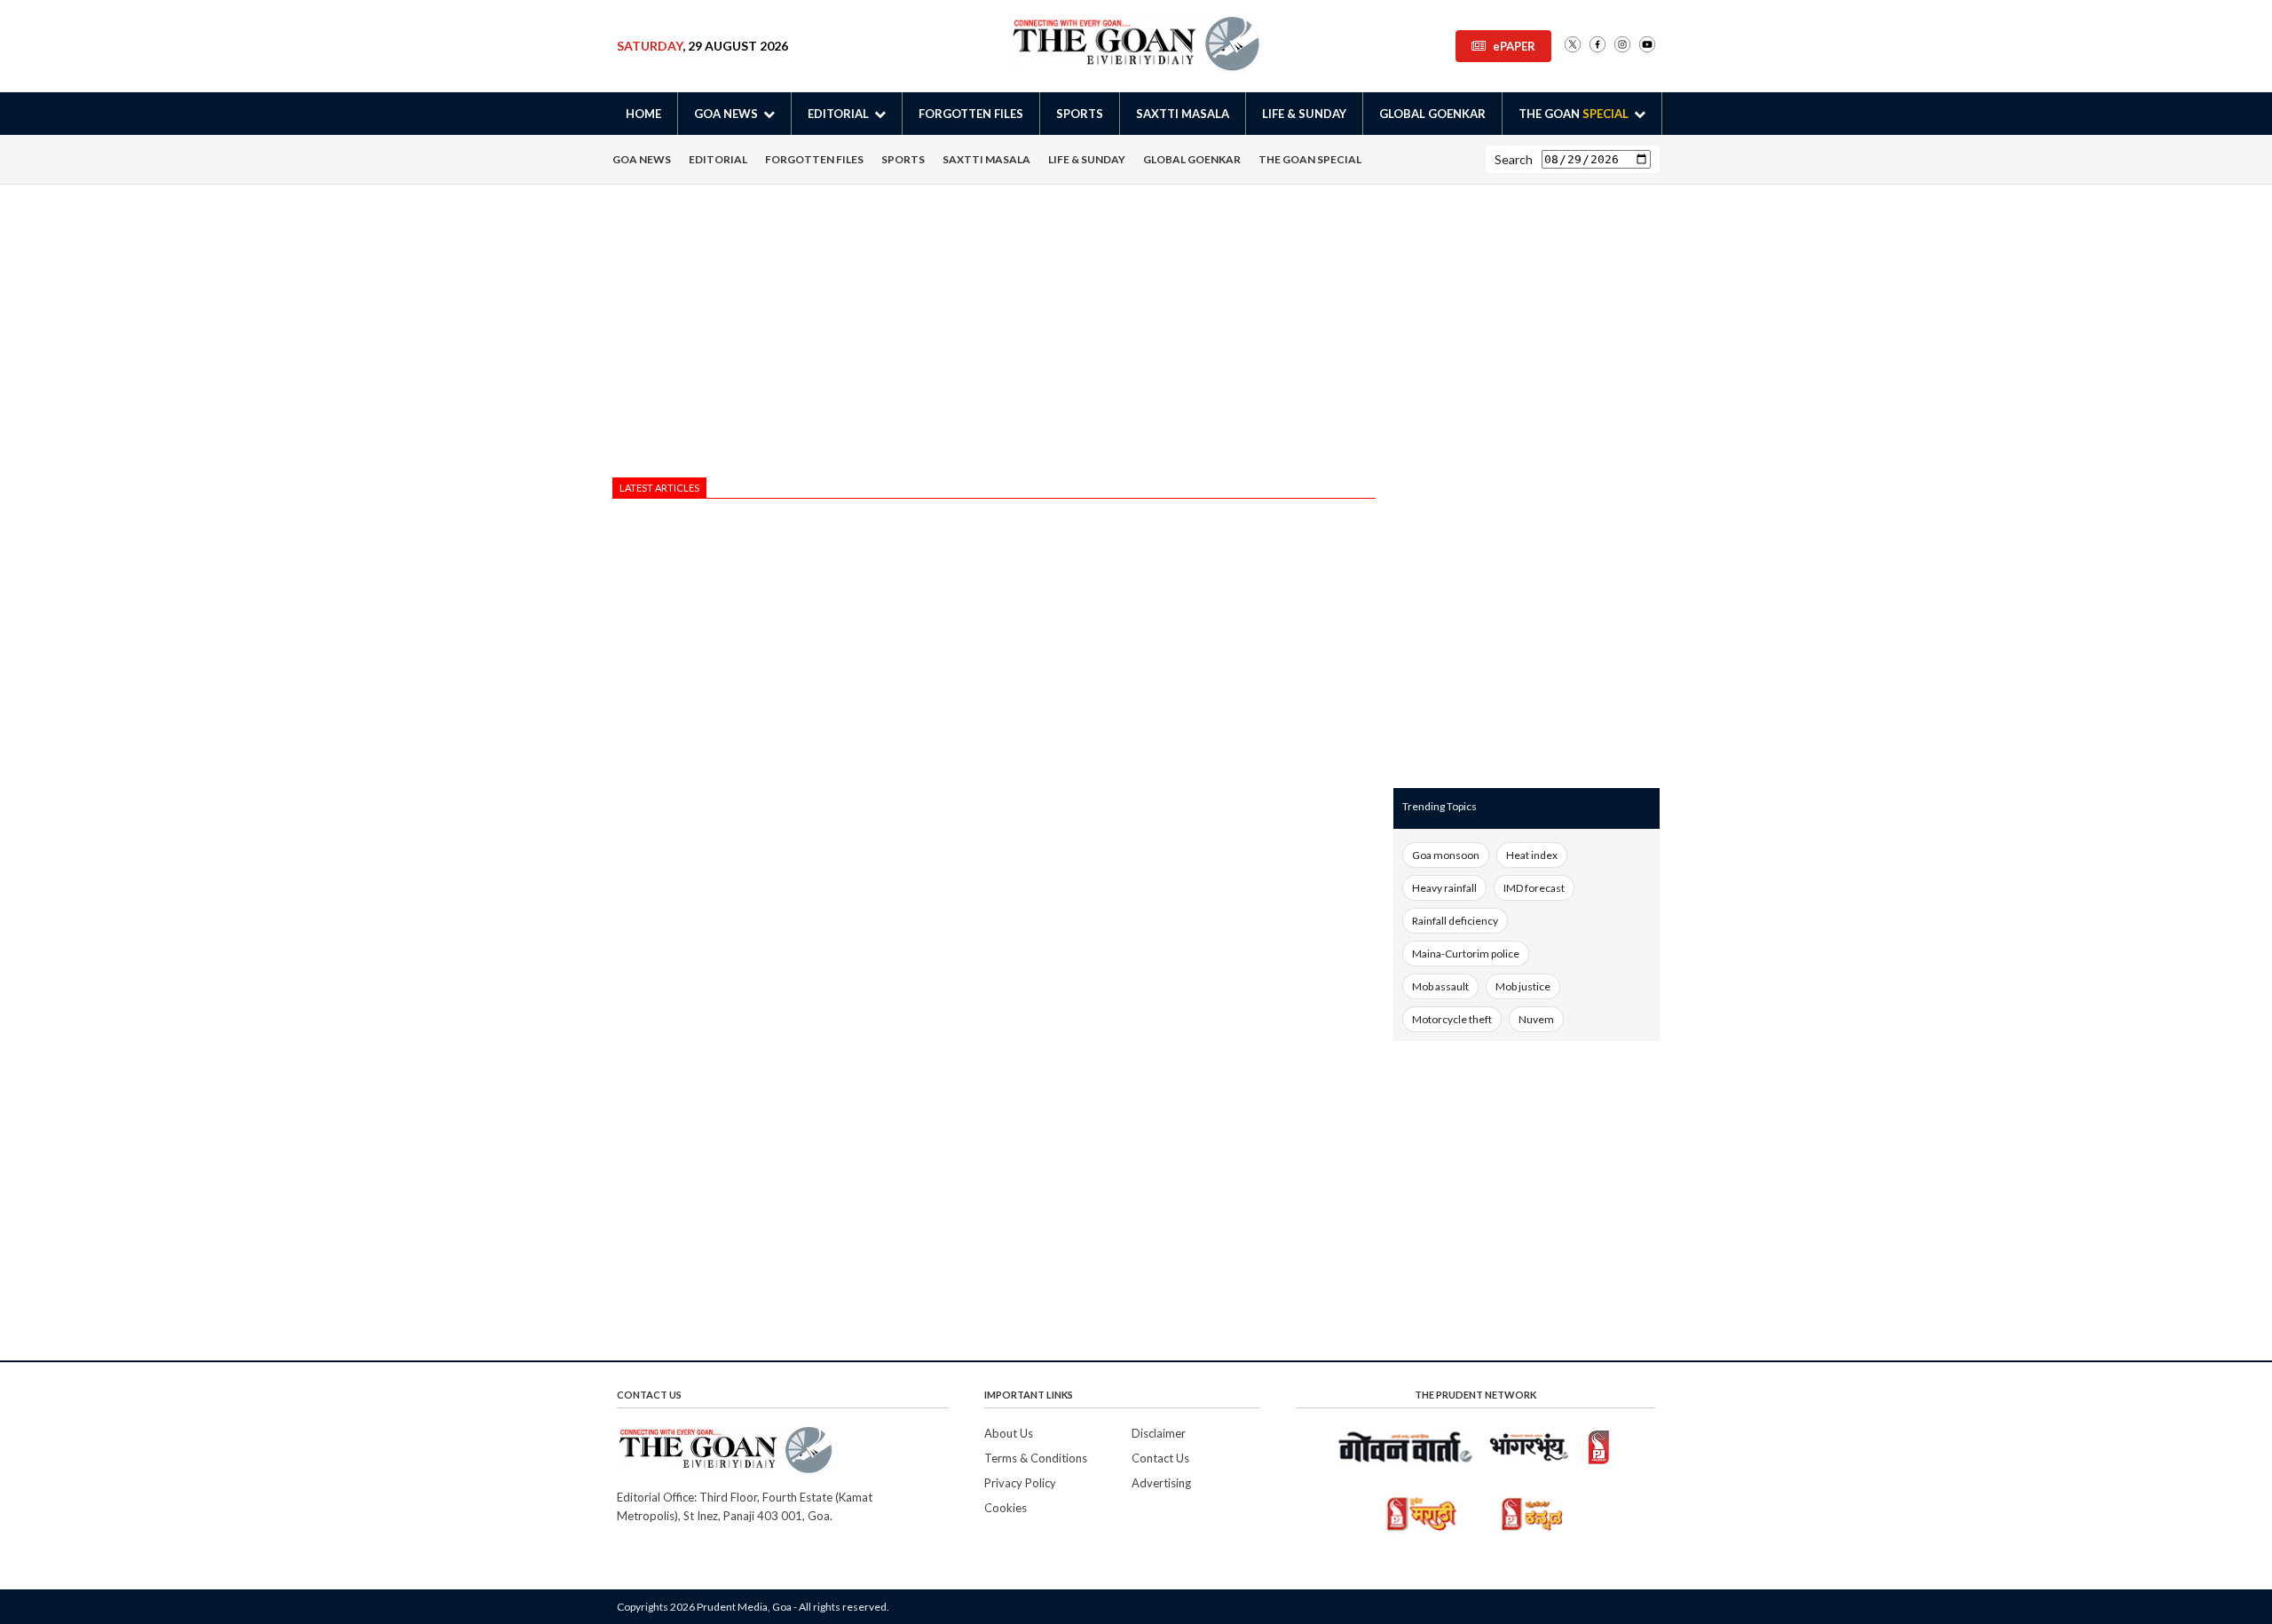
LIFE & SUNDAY (1304, 114)
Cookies (1006, 1508)
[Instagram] (1622, 46)
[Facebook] (1597, 46)
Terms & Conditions (1036, 1458)
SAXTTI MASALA (1183, 114)
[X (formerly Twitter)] (1573, 46)
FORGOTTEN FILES (971, 114)
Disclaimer (1159, 1433)
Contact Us (1160, 1458)
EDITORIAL (718, 159)
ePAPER (1514, 46)
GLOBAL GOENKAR (1432, 114)
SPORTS (1080, 114)
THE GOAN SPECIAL (1310, 159)
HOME (643, 114)
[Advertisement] (994, 335)
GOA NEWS (642, 159)
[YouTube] (1647, 46)
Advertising (1161, 1483)
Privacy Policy (1020, 1483)
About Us (1009, 1433)
